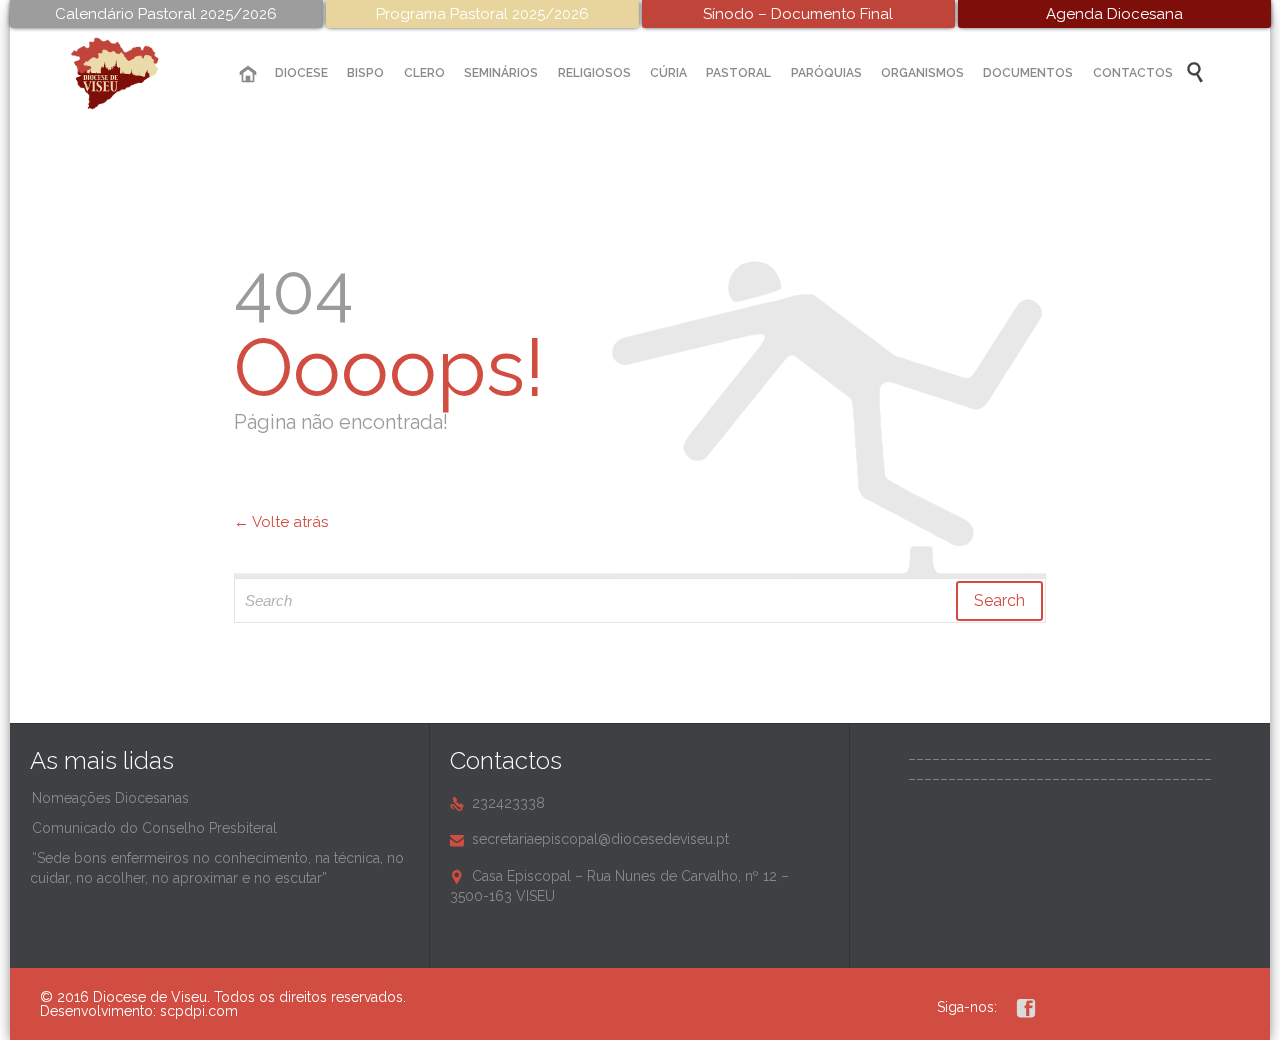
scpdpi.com (199, 1011)
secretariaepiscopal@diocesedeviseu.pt (589, 839)
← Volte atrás (281, 522)
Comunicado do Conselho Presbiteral (154, 828)
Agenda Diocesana (1114, 14)
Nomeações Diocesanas (110, 798)
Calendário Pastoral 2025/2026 (166, 14)
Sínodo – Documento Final (798, 14)
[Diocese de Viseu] (130, 73)
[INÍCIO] (248, 74)
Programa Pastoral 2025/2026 (482, 14)
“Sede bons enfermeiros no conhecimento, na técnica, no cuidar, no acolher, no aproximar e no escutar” (217, 868)
